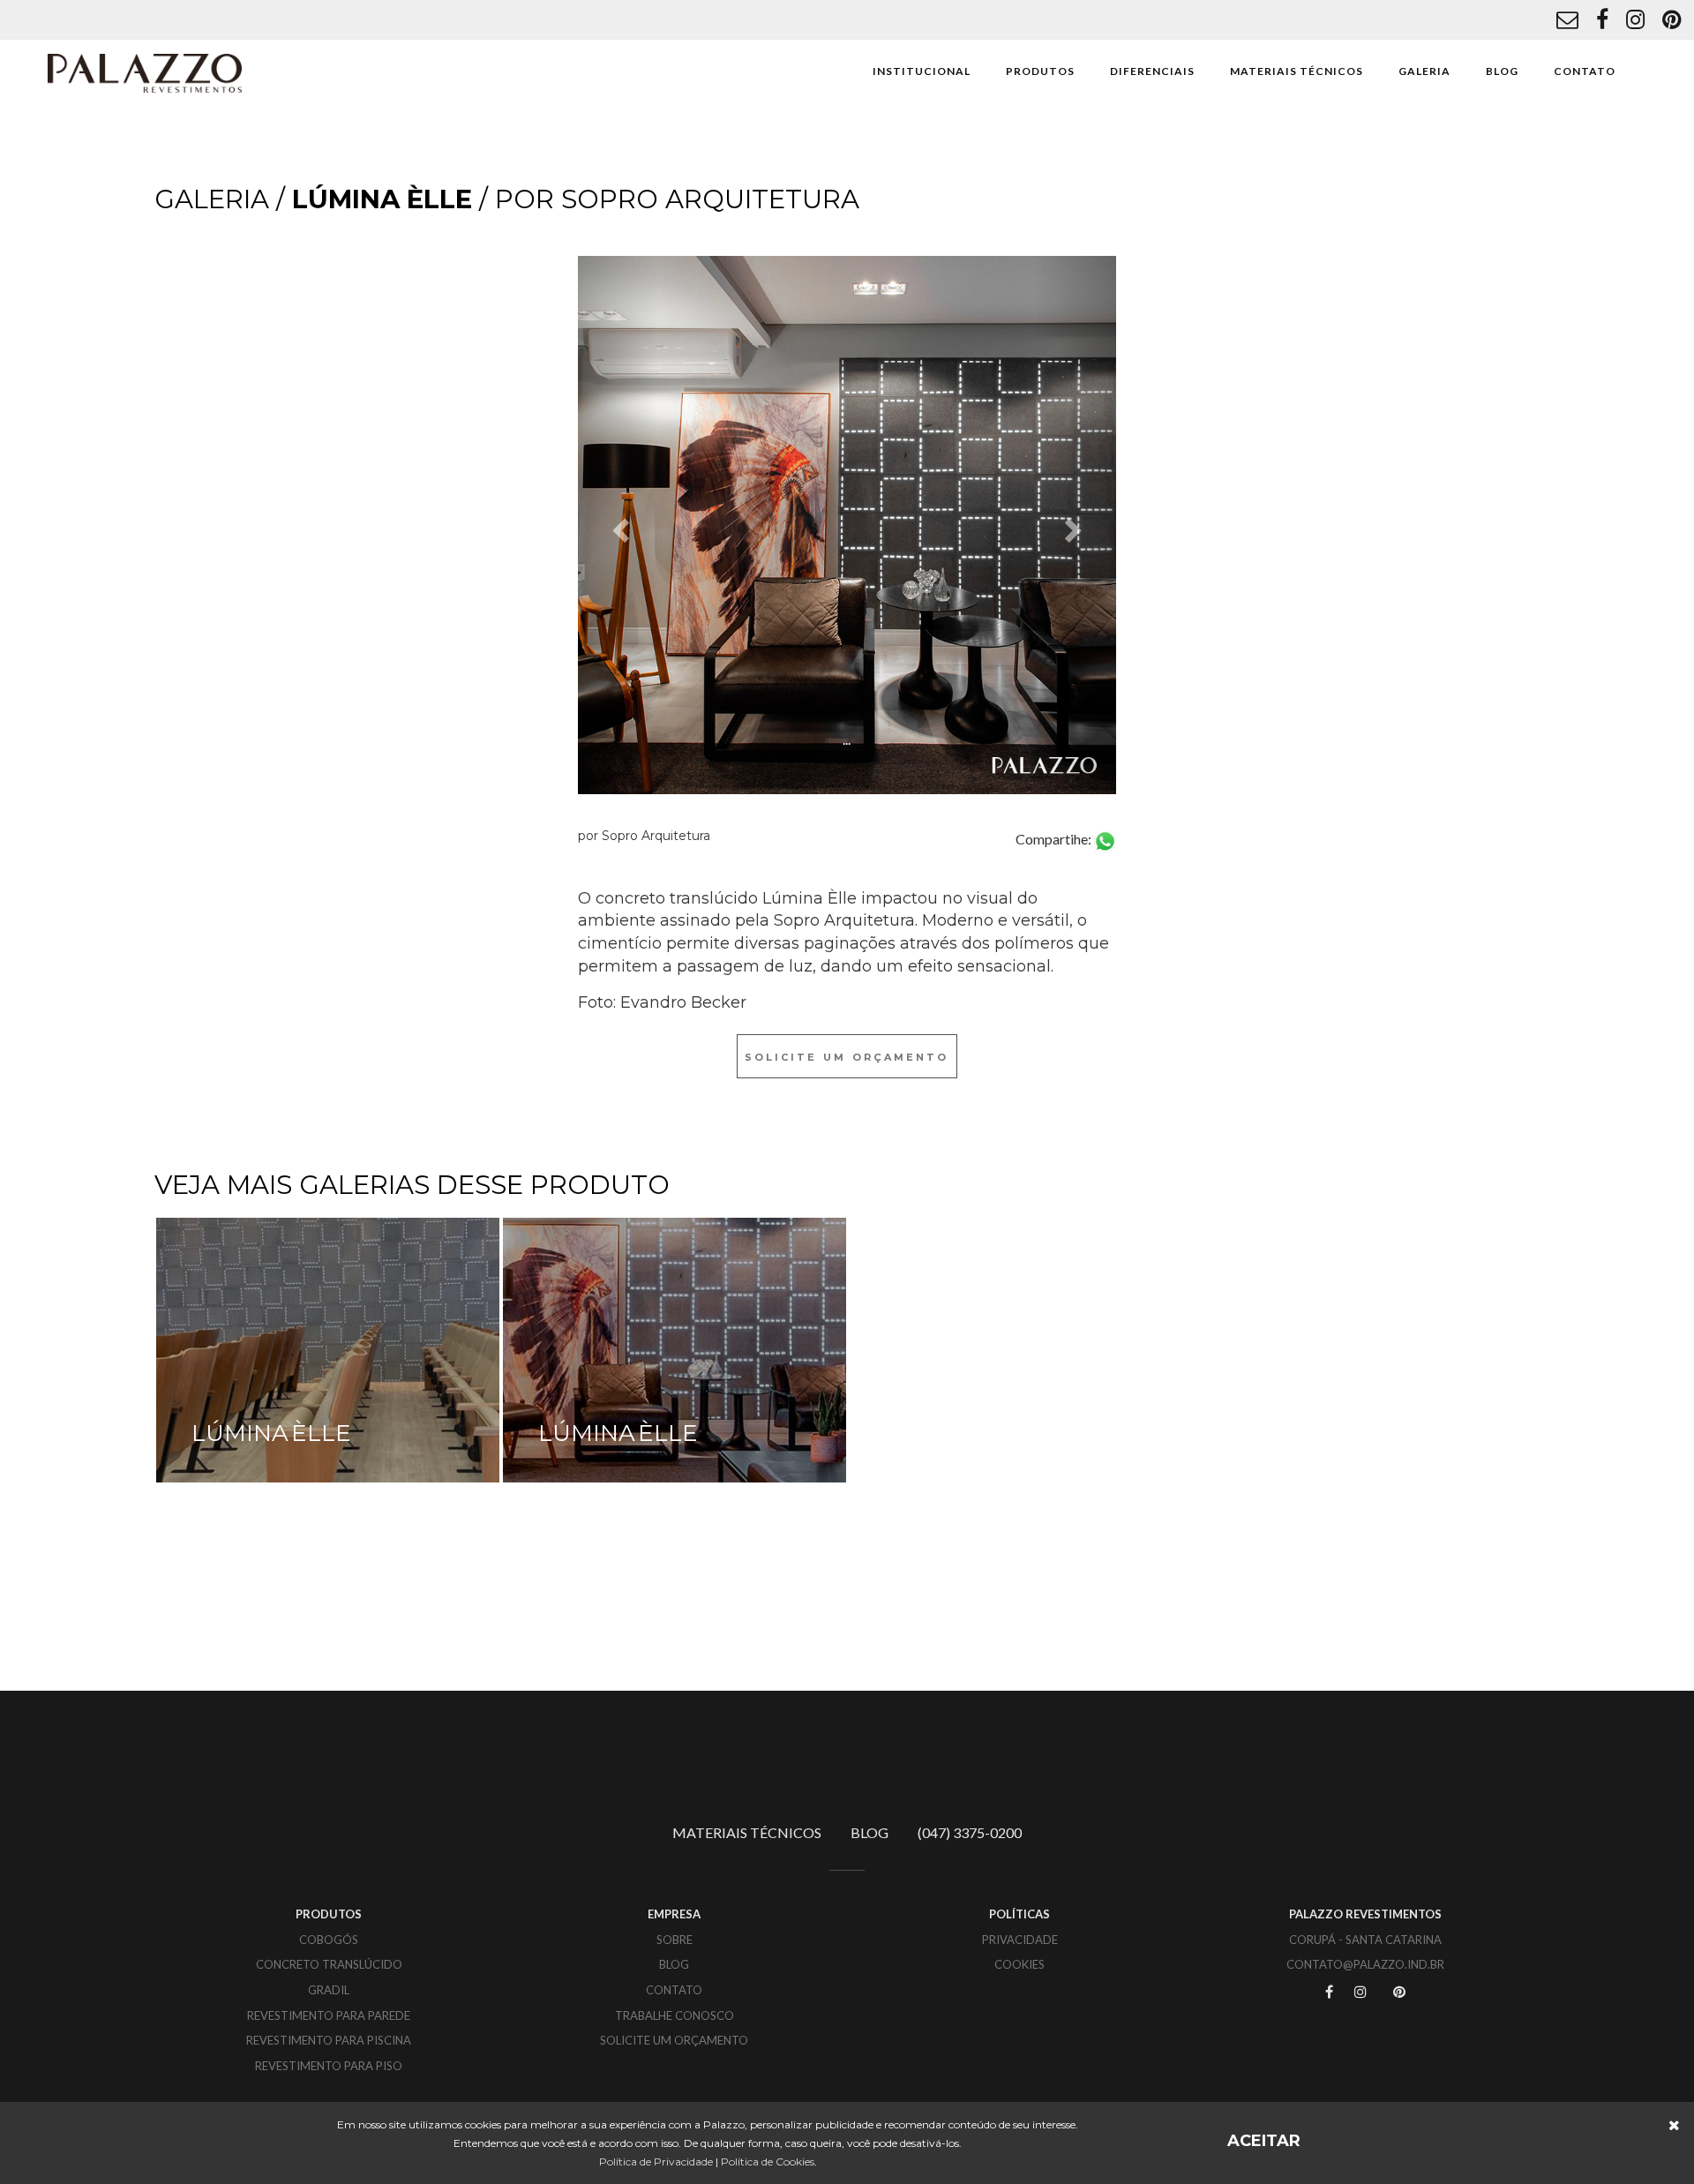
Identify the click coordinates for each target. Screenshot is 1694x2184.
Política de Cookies (768, 2161)
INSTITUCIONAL (922, 71)
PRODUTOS (1040, 71)
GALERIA (1424, 71)
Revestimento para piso (329, 2066)
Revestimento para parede (329, 2015)
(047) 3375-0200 (970, 1832)
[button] (618, 525)
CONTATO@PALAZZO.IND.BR (1365, 1964)
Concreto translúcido (329, 1964)
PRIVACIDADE (1020, 1940)
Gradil (329, 1990)
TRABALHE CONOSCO (675, 2015)
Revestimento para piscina (329, 2040)
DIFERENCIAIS (1152, 71)
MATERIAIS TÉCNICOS (1297, 71)
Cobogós (329, 1940)
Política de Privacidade (656, 2161)
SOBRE (675, 1940)
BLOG (1502, 71)
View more (328, 1350)
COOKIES (1019, 1964)
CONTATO (1585, 71)
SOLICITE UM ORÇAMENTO (674, 2040)
